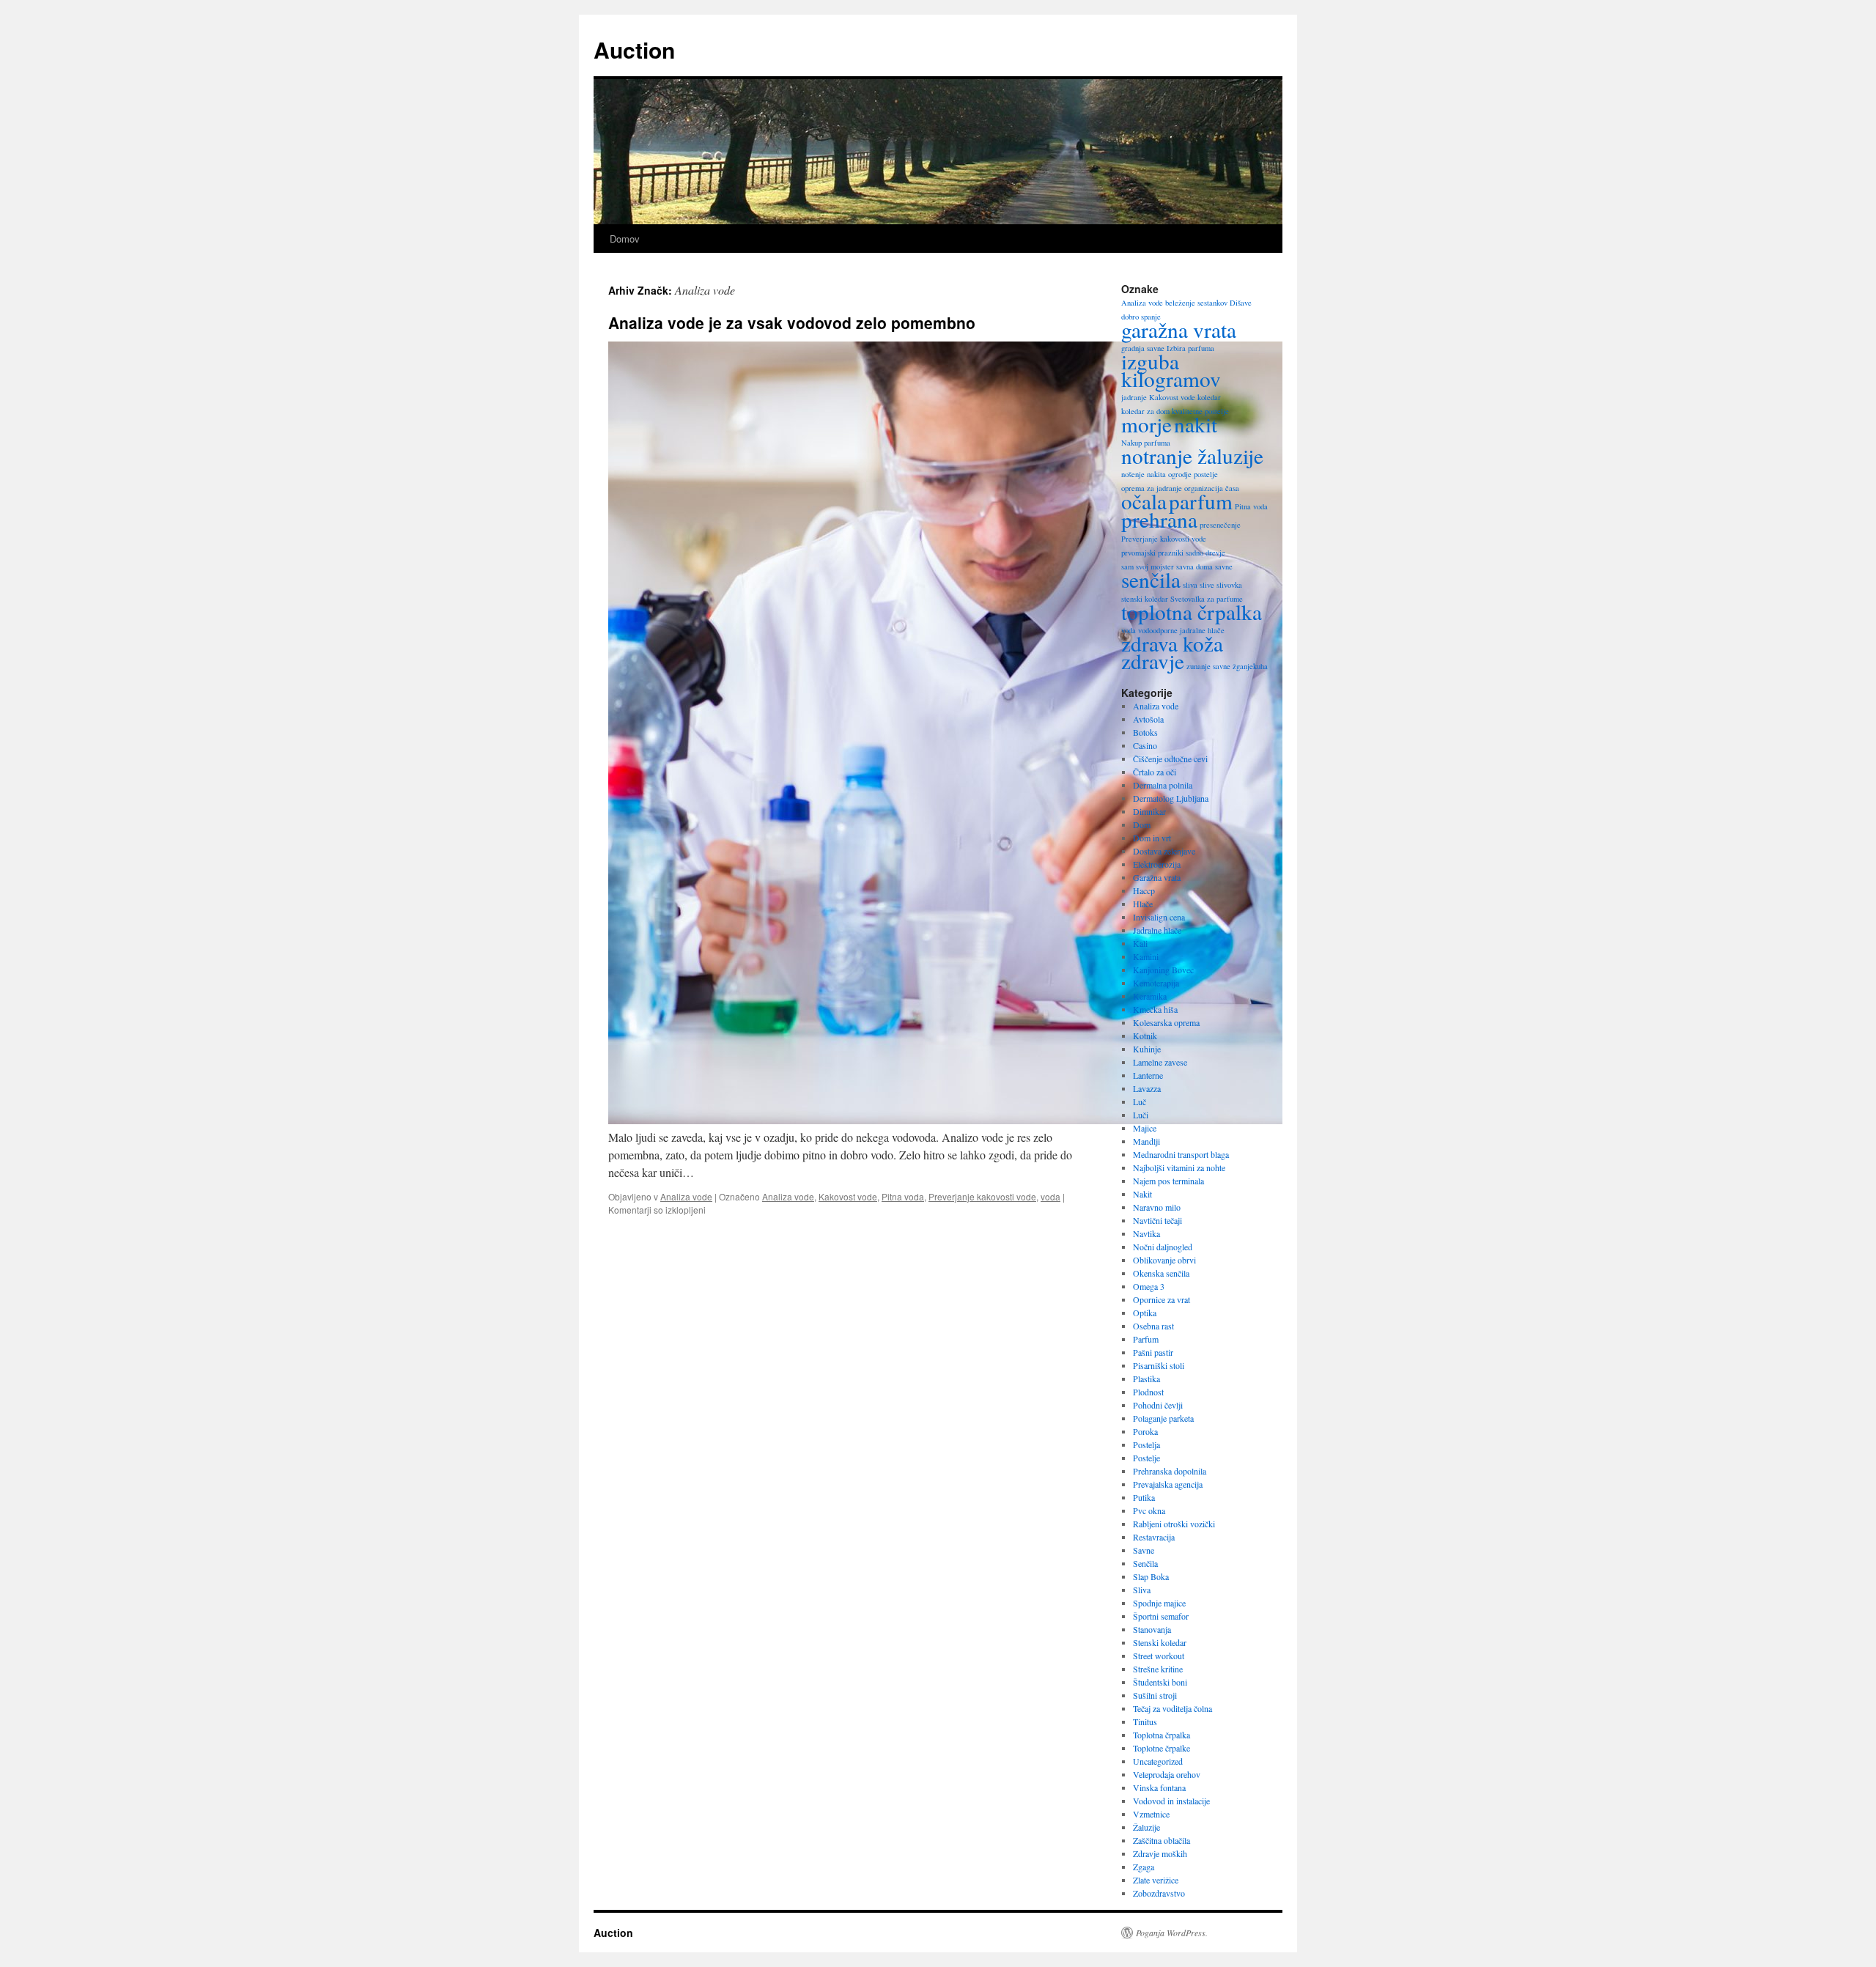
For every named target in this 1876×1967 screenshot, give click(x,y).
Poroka (1145, 1431)
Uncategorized (1158, 1761)
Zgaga (1144, 1867)
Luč (1140, 1101)
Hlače (1143, 904)
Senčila (1145, 1563)
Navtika (1146, 1233)
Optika (1145, 1313)
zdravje (1153, 661)
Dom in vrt (1152, 838)
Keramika (1150, 996)
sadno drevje (1205, 553)
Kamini (1146, 956)
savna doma (1194, 567)
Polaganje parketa (1163, 1418)
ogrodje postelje (1193, 474)
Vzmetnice (1151, 1814)
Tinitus (1145, 1721)
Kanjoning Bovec (1163, 970)
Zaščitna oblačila (1162, 1840)
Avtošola (1148, 719)
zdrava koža (1172, 643)
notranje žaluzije (1192, 455)
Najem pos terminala (1168, 1181)
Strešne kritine (1158, 1669)
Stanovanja (1152, 1629)
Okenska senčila (1161, 1273)
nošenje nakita (1144, 474)
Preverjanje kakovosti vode (982, 1196)
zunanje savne (1208, 666)
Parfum (1146, 1339)
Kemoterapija (1156, 983)
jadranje (1134, 397)
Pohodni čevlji (1158, 1405)
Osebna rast (1153, 1326)
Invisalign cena (1159, 917)
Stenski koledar (1160, 1642)
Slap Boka (1151, 1576)
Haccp (1144, 890)
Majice (1145, 1128)
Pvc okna (1149, 1510)
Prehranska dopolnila (1170, 1471)
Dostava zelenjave (1164, 851)
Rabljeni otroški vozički (1174, 1524)
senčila (1151, 579)
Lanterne (1148, 1075)
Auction (634, 49)
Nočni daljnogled (1163, 1247)
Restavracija (1154, 1537)
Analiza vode (686, 1196)
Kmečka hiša (1155, 1009)
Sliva (1142, 1590)
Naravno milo (1157, 1207)
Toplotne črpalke (1162, 1748)
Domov (625, 239)
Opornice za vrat (1162, 1299)
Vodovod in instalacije (1171, 1801)
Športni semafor (1161, 1616)
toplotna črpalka (1192, 612)
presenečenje (1220, 525)
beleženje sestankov (1196, 303)
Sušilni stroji (1155, 1695)
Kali (1140, 943)
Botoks (1145, 732)
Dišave (1241, 303)
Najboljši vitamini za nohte (1179, 1167)
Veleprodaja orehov (1167, 1774)
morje (1146, 424)
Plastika (1146, 1379)
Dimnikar (1149, 811)
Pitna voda (903, 1196)
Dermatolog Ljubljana (1171, 798)
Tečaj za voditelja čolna (1172, 1708)
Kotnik (1145, 1036)
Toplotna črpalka (1162, 1735)
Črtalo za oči (1155, 772)
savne (1224, 567)
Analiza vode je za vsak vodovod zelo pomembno (792, 322)
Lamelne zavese (1160, 1062)
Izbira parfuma (1190, 348)
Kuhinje (1147, 1049)
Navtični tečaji (1157, 1220)
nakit (1196, 424)
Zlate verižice (1156, 1880)
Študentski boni (1160, 1682)
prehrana (1159, 519)
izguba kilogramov (1171, 370)
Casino (1145, 745)
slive (1207, 585)
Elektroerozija (1157, 864)
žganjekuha (1250, 666)
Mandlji (1146, 1141)
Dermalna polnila (1163, 785)
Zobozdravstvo (1159, 1893)
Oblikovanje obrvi (1164, 1260)
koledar (1209, 397)
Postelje (1146, 1458)
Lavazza (1147, 1088)
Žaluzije (1146, 1827)
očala (1144, 501)
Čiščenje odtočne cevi (1170, 759)
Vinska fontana (1159, 1787)
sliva (1190, 585)
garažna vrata (1179, 329)
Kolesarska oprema (1166, 1022)
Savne (1144, 1550)
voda (1050, 1196)
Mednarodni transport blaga (1181, 1154)
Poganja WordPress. (1172, 1933)
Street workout (1159, 1656)
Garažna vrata (1157, 877)
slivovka (1229, 585)
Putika (1144, 1497)
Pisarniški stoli (1159, 1365)
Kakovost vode (848, 1196)
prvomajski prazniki (1152, 553)
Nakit (1142, 1194)
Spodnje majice (1159, 1603)
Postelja (1146, 1444)
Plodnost (1148, 1392)
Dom (1142, 824)
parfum (1201, 501)
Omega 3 (1149, 1286)
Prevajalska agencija (1168, 1484)
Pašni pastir (1153, 1352)
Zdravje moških (1160, 1853)
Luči (1141, 1115)
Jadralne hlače (1157, 930)
